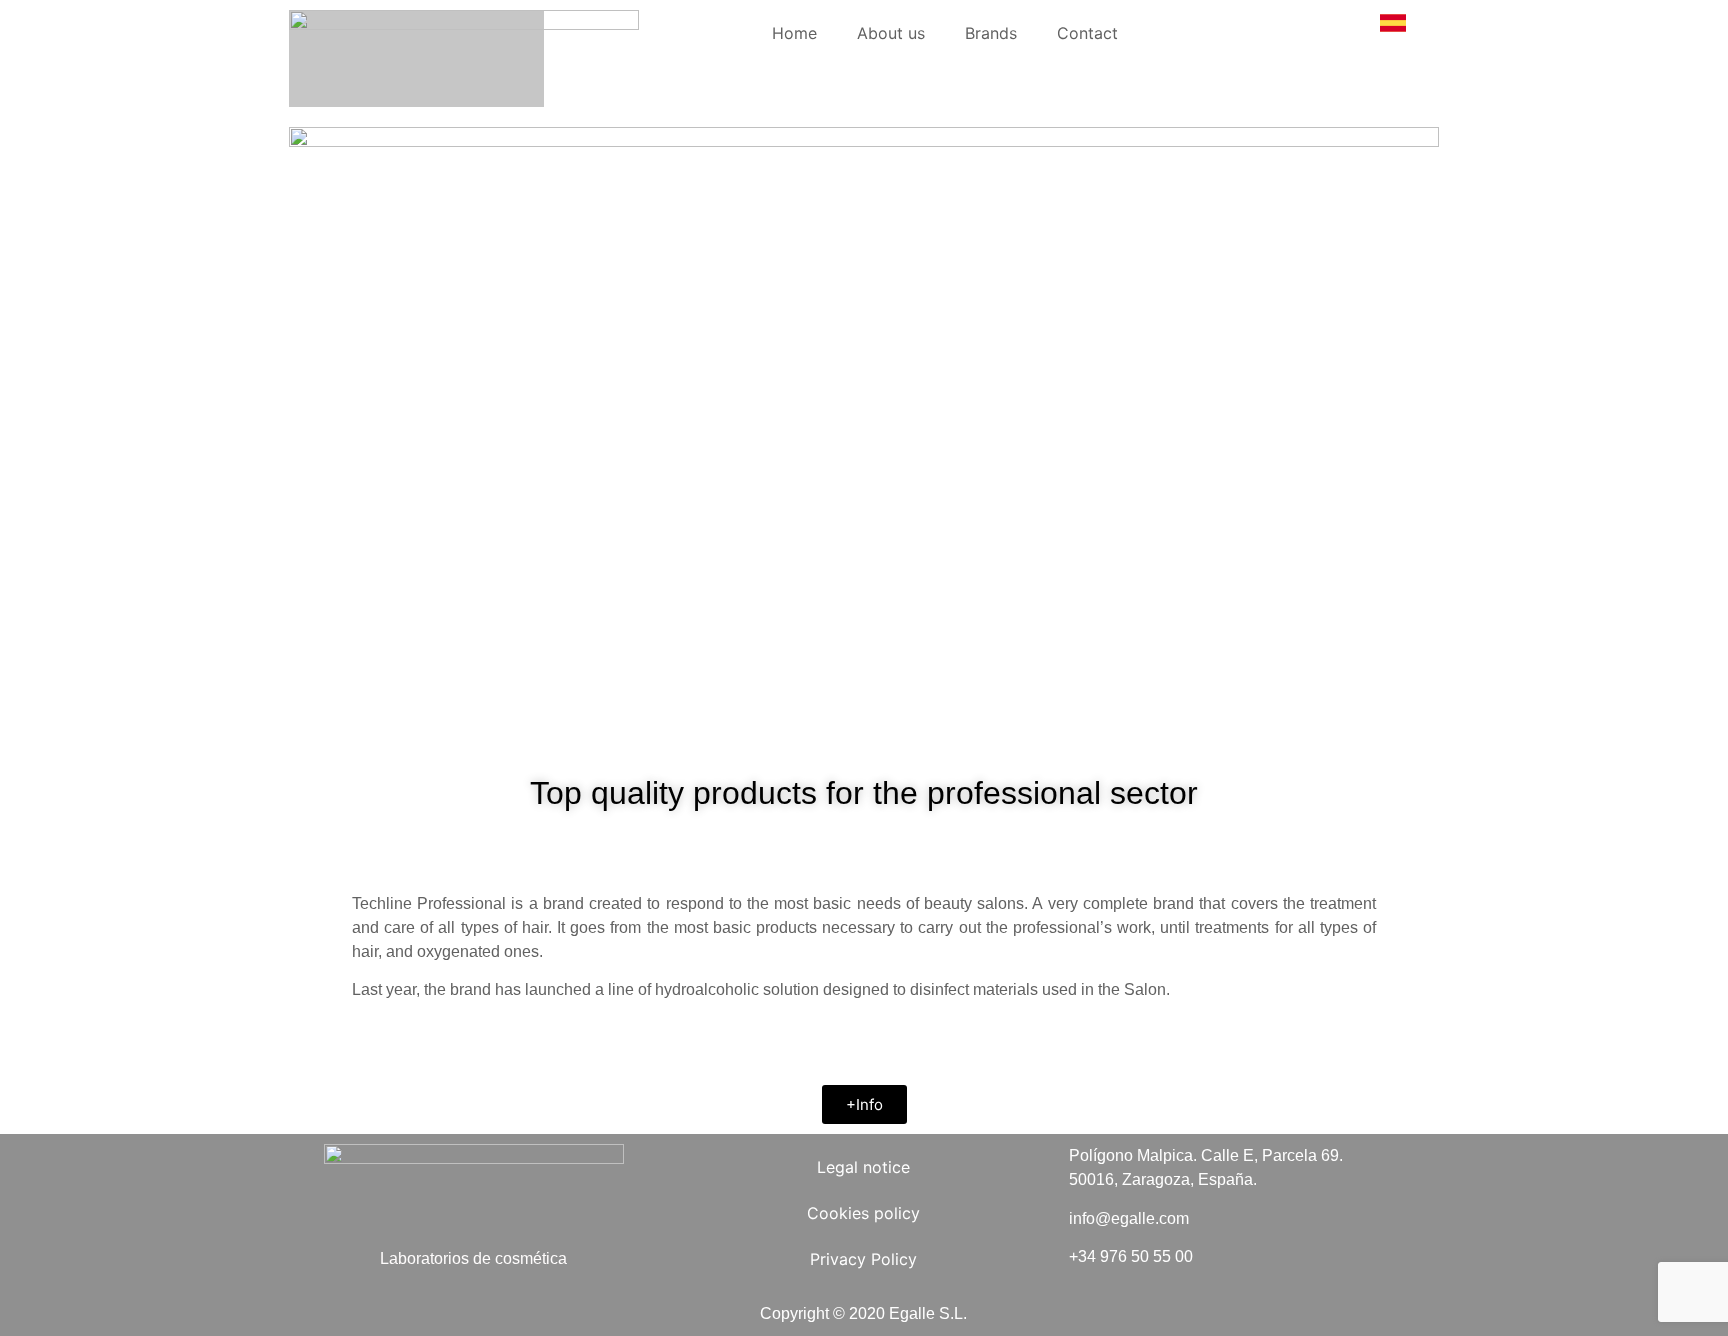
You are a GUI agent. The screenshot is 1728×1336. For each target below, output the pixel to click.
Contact (1087, 33)
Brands (991, 33)
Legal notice (863, 1167)
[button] (864, 1104)
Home (794, 33)
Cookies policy (863, 1213)
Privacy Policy (863, 1259)
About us (891, 33)
